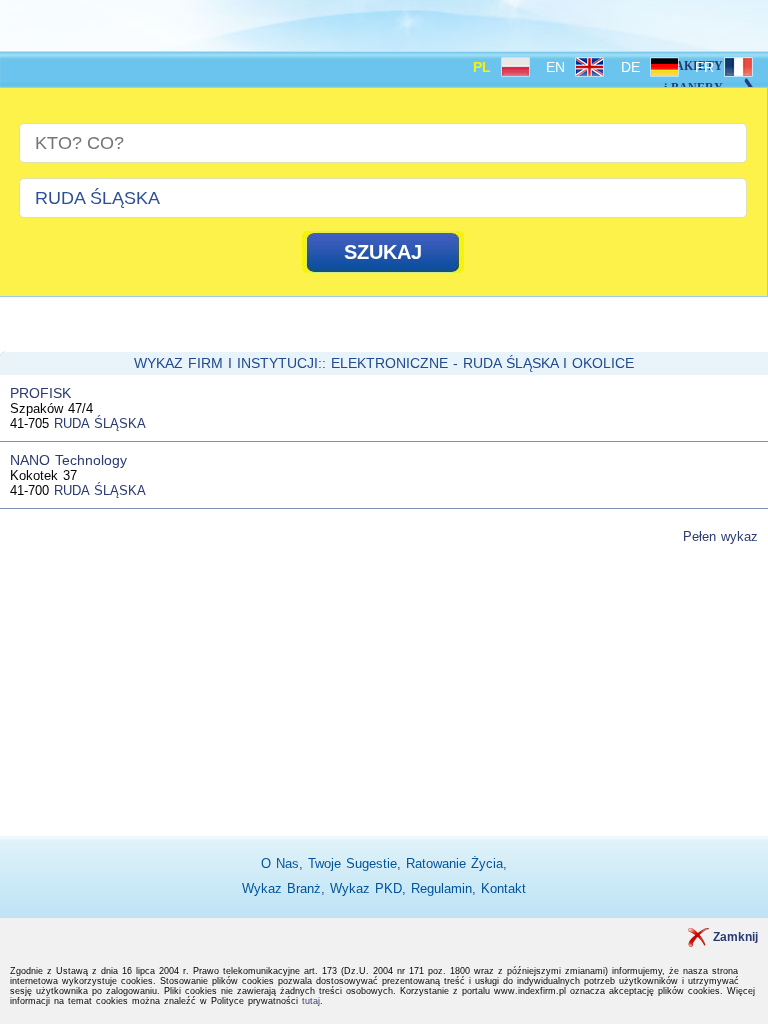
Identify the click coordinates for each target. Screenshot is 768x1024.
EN (558, 67)
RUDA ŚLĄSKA (100, 423)
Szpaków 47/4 (51, 408)
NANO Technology (68, 460)
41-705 (29, 423)
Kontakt (503, 888)
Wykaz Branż (281, 888)
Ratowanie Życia (454, 863)
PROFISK (40, 393)
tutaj (311, 1001)
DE (633, 67)
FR (707, 67)
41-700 (29, 490)
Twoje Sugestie (352, 863)
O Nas (280, 863)
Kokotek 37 (43, 475)
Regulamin (441, 888)
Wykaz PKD (366, 888)
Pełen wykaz (720, 536)
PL (484, 67)
